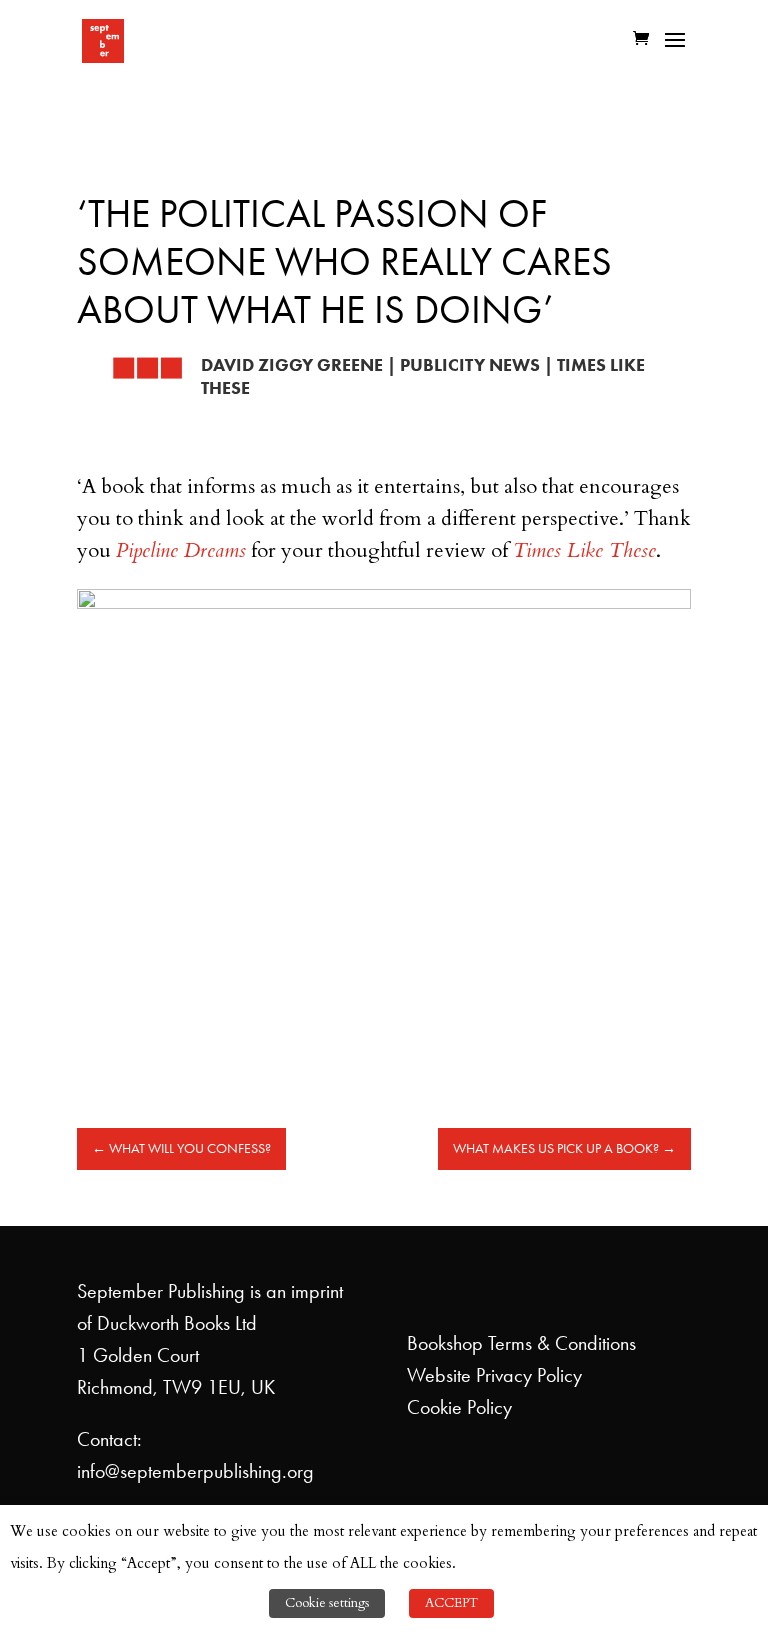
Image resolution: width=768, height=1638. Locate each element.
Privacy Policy (529, 1375)
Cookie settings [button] (327, 1603)
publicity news (470, 365)
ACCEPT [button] (451, 1603)
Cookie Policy (459, 1407)
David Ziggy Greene (292, 365)
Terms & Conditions (562, 1343)
